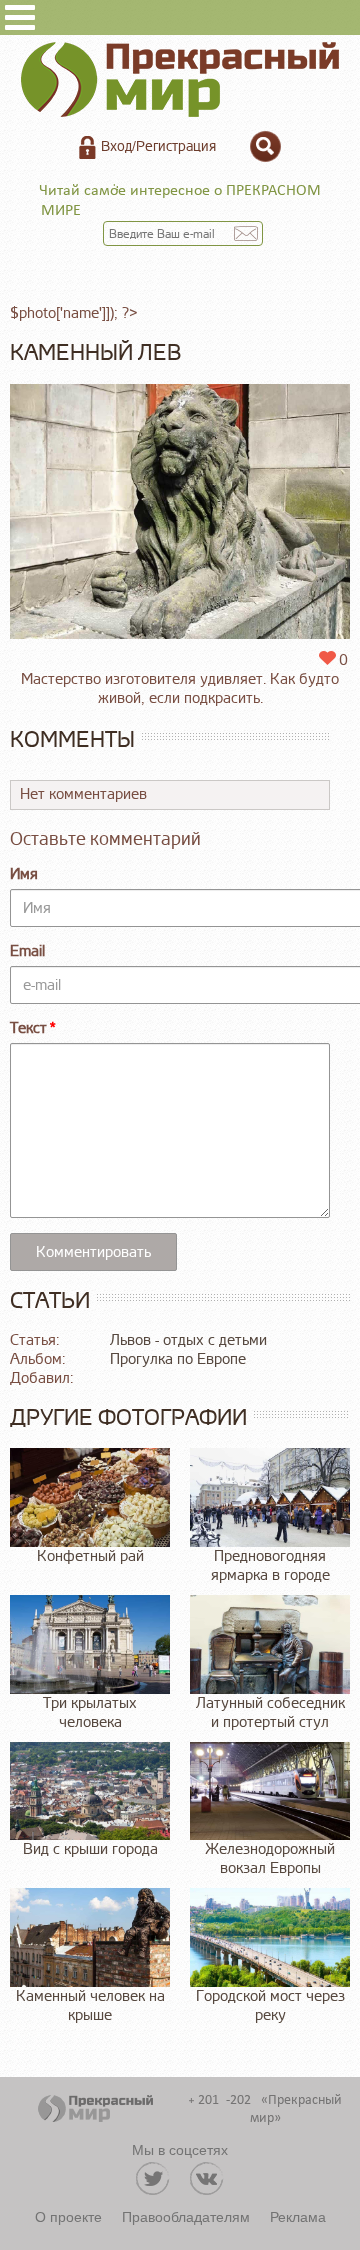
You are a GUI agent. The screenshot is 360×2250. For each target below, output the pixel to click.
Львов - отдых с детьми (188, 1340)
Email (27, 951)
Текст (28, 1028)
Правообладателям (186, 2216)
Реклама (298, 2216)
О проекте (68, 2216)
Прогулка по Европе (178, 1359)
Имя (24, 874)
